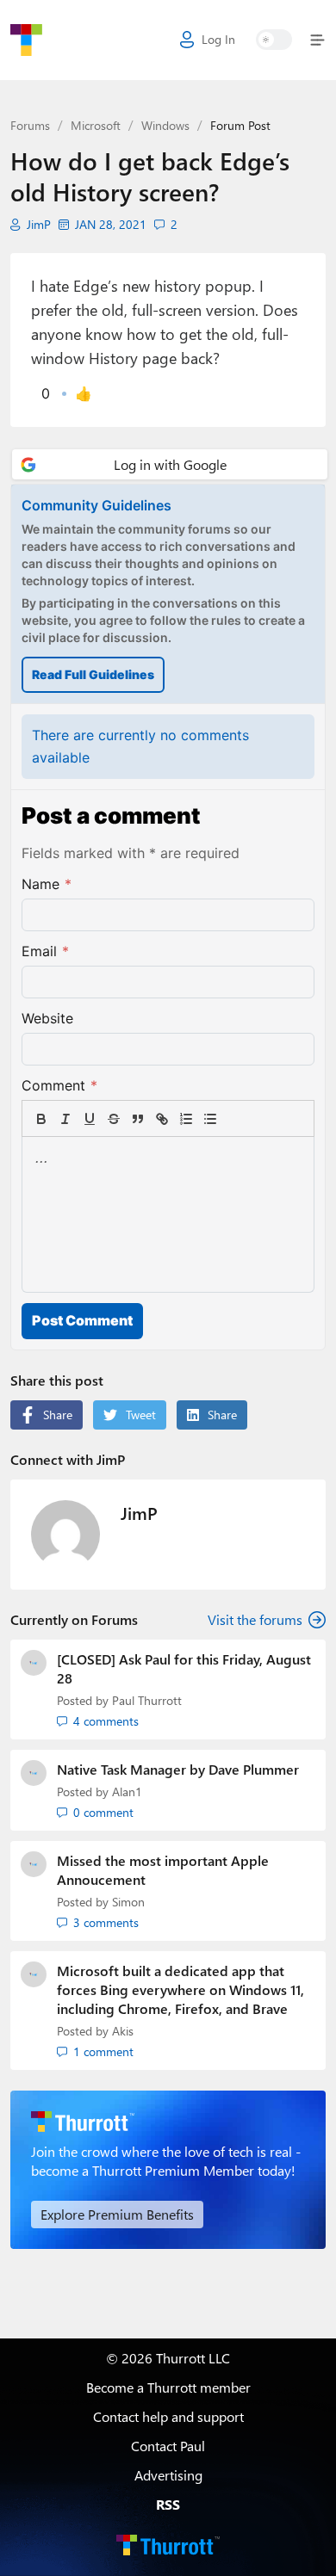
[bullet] (210, 1119)
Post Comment (82, 1320)
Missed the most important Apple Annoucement (163, 1870)
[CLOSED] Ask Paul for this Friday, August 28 (184, 1668)
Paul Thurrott (147, 1700)
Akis (123, 2031)
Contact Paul (168, 2446)
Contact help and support (168, 2416)
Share (58, 1415)
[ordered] (186, 1119)
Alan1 (127, 1791)
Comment (59, 1085)
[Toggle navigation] (314, 40)
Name (47, 884)
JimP (39, 225)
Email (45, 951)
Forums (30, 125)
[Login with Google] (170, 464)
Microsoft (96, 125)
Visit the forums (255, 1619)
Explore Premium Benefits (117, 2214)
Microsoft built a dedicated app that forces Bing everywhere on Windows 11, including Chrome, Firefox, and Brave (180, 1989)
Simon (128, 1902)
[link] (234, 1119)
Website (47, 1018)
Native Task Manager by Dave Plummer (178, 1769)
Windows (165, 125)
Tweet (141, 1415)
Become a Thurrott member (168, 2387)
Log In (218, 39)
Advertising (168, 2475)
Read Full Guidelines (93, 674)
